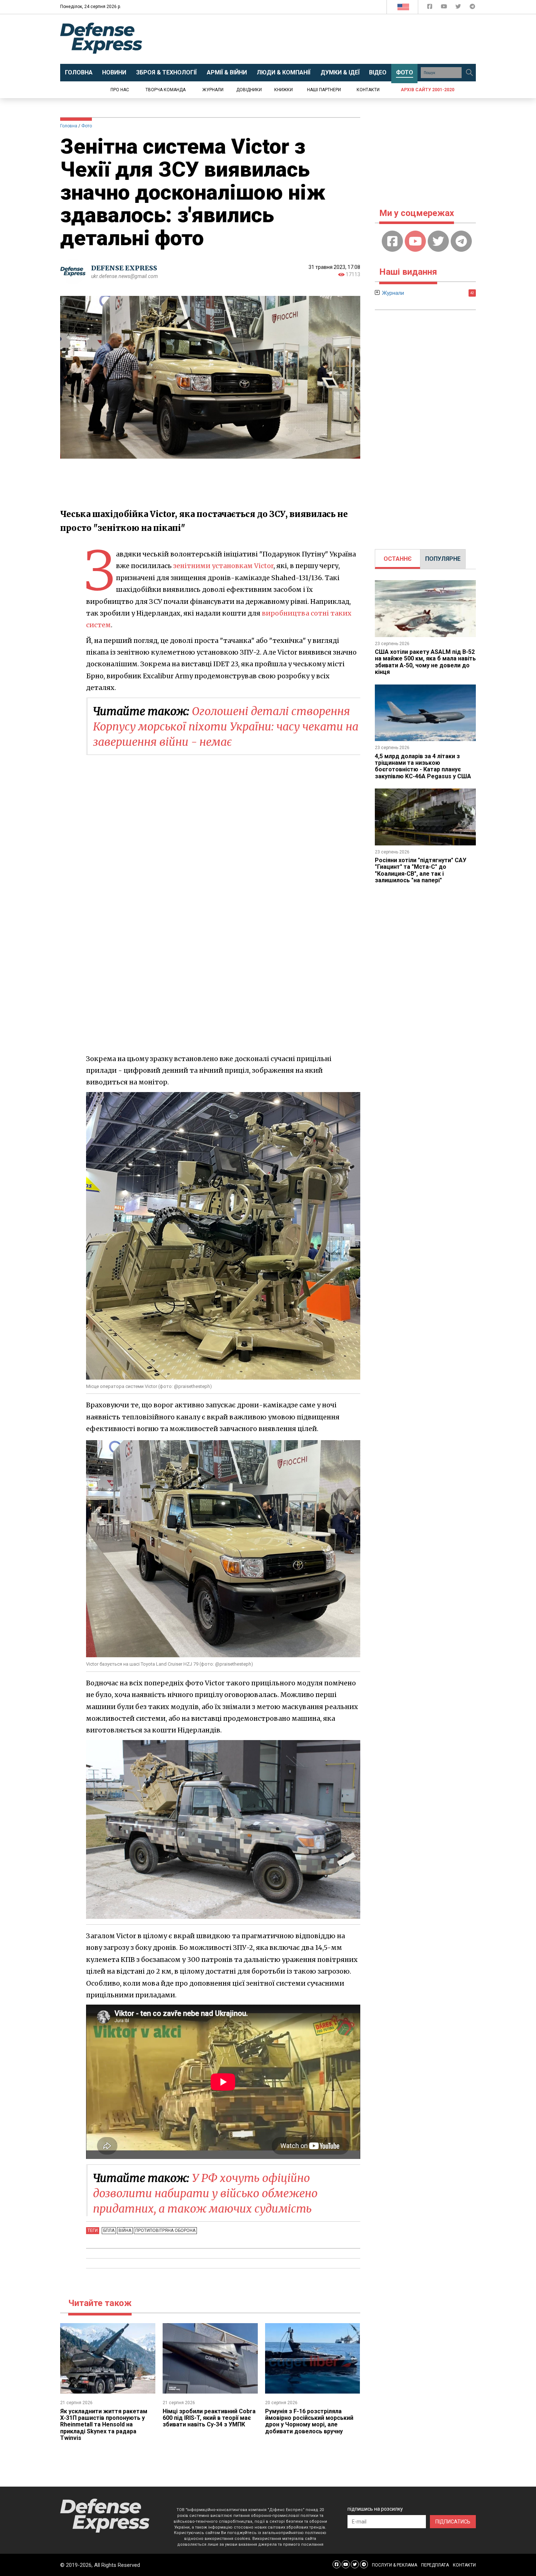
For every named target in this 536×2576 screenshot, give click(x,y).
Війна (125, 2230)
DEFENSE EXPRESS (124, 268)
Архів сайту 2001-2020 (428, 90)
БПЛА (109, 2230)
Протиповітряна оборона (165, 2230)
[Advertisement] (328, 39)
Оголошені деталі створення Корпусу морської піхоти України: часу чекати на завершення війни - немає (226, 726)
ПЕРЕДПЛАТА (435, 2565)
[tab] (398, 559)
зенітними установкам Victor (223, 566)
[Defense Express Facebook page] (430, 8)
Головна (69, 126)
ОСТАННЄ (398, 559)
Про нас (120, 90)
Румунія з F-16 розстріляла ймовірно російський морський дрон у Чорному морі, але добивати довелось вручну (309, 2421)
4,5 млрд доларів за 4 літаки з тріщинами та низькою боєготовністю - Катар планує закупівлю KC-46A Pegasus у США (423, 766)
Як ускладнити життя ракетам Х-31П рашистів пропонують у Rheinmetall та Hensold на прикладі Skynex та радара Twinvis (104, 2425)
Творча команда (166, 90)
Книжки (283, 90)
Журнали (213, 90)
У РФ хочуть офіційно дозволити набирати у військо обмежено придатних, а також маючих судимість (205, 2193)
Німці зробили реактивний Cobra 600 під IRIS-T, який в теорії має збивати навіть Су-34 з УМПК (209, 2418)
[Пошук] (469, 73)
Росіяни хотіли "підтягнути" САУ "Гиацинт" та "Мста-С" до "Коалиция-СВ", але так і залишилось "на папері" (421, 870)
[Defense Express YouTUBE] (445, 8)
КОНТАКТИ (464, 2565)
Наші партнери (324, 90)
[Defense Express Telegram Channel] (472, 8)
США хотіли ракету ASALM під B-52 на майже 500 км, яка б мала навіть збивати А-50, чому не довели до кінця (425, 662)
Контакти (368, 90)
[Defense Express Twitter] (459, 8)
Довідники (249, 90)
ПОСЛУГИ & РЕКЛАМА (395, 2565)
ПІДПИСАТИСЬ (453, 2522)
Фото (87, 126)
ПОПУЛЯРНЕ (443, 559)
